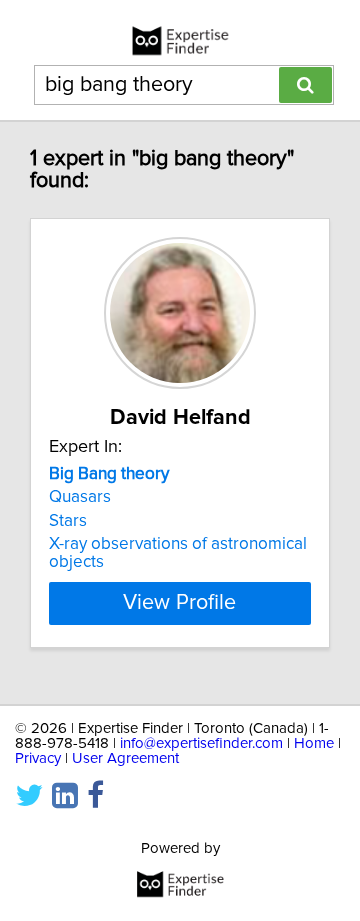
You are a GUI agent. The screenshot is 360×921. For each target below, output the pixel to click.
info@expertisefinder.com (201, 743)
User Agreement (125, 758)
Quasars (80, 497)
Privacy (38, 758)
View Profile (179, 603)
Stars (68, 521)
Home (314, 743)
